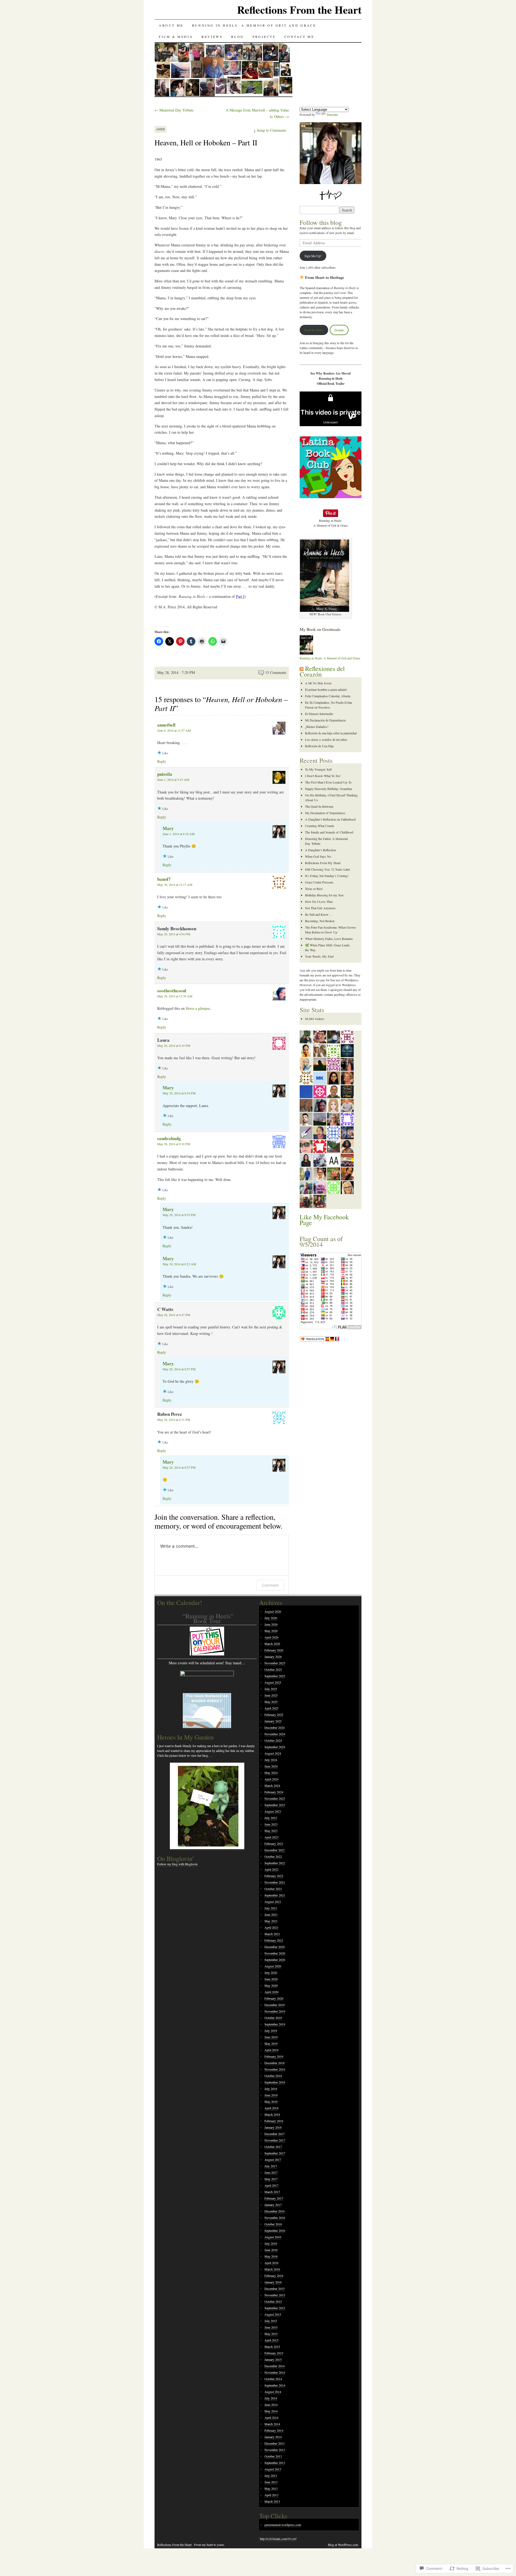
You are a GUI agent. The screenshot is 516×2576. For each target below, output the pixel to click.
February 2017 (274, 2198)
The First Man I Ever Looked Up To (328, 782)
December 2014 (275, 2366)
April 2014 (271, 2417)
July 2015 (271, 2321)
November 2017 (275, 2140)
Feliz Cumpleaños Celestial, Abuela (328, 696)
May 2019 (271, 2043)
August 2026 (273, 1611)
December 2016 (275, 2211)
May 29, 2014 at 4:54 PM (174, 934)
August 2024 (273, 1753)
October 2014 (273, 2379)
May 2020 (271, 1985)
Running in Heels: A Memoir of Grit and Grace (330, 658)
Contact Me (299, 37)
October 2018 (273, 2076)
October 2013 (273, 2456)
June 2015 (271, 2327)
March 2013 (272, 2501)
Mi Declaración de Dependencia (325, 720)
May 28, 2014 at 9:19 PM (174, 1046)
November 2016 (275, 2218)
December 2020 (275, 1947)
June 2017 (271, 2172)
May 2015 (271, 2334)
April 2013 (271, 2495)
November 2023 (275, 1798)
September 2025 (275, 1676)
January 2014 (273, 2437)
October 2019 (273, 2018)
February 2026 (274, 1650)
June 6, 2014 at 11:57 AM (174, 730)
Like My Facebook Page (324, 1220)
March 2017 (272, 2192)
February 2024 (274, 1792)
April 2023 (271, 1837)
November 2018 (275, 2069)
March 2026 (272, 1644)
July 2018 (271, 2089)
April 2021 (271, 1927)
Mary (168, 828)
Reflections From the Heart (299, 10)
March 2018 (272, 2114)
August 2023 (273, 1811)
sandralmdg (169, 1138)
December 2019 (275, 2005)
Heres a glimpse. (198, 1008)
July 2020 (271, 1973)
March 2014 (272, 2424)
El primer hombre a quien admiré (326, 689)
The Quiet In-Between (319, 806)
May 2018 (271, 2101)
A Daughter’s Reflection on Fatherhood (330, 819)
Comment (270, 1585)
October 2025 (273, 1669)
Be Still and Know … (319, 914)
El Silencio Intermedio (319, 714)
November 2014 (275, 2372)
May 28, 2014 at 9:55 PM (179, 1215)
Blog (237, 37)
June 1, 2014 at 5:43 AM (173, 779)
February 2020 (274, 1998)
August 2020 (273, 1966)
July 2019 (271, 2031)
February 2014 (274, 2430)
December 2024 (275, 1727)
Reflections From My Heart (323, 863)
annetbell (166, 725)
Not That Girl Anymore (320, 908)
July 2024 (271, 1760)
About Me (171, 25)
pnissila (165, 774)
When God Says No (318, 856)
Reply (162, 761)
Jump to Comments (270, 130)
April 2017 (271, 2185)
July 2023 (271, 1818)
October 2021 (273, 1889)
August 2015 (273, 2314)
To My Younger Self (318, 769)
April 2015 (271, 2340)
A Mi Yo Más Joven (318, 683)
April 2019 (271, 2050)
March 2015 (272, 2347)
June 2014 (271, 2405)
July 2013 (271, 2476)
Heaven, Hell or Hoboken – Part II (206, 142)
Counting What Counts (320, 826)
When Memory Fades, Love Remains (329, 939)
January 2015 (273, 2359)
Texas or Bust (314, 889)
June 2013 (271, 2482)
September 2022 (275, 1863)
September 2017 (275, 2153)
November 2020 (275, 1953)
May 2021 (271, 1921)
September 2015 (275, 2308)
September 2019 (275, 2024)
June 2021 (271, 1914)
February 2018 (274, 2121)
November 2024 (275, 1734)
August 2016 (273, 2237)
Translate (332, 114)
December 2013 (275, 2443)
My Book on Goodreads (320, 629)
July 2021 (271, 1908)
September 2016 (275, 2230)
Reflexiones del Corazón (322, 671)
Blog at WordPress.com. (343, 2545)
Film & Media (176, 37)
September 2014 (275, 2385)
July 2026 (271, 1618)
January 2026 (273, 1657)
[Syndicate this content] (302, 669)
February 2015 (274, 2353)
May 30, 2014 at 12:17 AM (175, 885)
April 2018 (271, 2108)
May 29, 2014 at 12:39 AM (175, 996)
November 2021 (275, 1882)
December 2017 (275, 2134)
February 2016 (274, 2276)
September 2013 (275, 2463)
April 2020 (271, 1992)
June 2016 (271, 2250)
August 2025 (273, 1682)
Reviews (212, 37)
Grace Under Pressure (319, 882)
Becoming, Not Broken (320, 921)
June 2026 (271, 1624)
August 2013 (273, 2469)
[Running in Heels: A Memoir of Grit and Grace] (306, 653)
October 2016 (273, 2224)
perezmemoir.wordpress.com (283, 2525)
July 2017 (271, 2166)
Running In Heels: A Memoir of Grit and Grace (254, 25)
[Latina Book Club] (331, 497)
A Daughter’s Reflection (320, 850)
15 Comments (276, 672)
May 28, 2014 (168, 672)
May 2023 (271, 1831)
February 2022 (274, 1876)
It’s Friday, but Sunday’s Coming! (327, 876)
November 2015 (275, 2295)
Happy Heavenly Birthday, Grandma (328, 789)
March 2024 (272, 1785)
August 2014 (273, 2392)
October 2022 (273, 1856)
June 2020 (271, 1979)
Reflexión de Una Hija (319, 746)
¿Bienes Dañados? (317, 727)
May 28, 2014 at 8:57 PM (179, 1369)
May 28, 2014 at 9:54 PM (179, 1093)
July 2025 (271, 1689)
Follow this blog (321, 222)
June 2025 (271, 1695)
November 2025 (275, 1663)
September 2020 (275, 1960)
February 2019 (274, 2056)
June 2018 (271, 2095)
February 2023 (274, 1844)
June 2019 (271, 2037)
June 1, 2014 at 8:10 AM (179, 834)
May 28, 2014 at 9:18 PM (174, 1144)
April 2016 (271, 2263)
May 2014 (271, 2411)
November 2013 (275, 2450)
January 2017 (273, 2205)
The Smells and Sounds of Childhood (329, 832)
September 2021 (275, 1895)
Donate (339, 330)
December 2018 (275, 2063)
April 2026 (271, 1637)
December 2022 (275, 1850)
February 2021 (274, 1940)
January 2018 (273, 2127)
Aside (161, 129)
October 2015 (273, 2301)
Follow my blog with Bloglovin (177, 1864)
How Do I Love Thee (319, 901)
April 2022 (271, 1869)
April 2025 (271, 1708)
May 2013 (271, 2488)
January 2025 (273, 1721)
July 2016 (271, 2243)
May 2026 (271, 1631)
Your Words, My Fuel (319, 956)
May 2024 (271, 1773)
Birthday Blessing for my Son (324, 895)
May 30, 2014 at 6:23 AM (179, 1264)
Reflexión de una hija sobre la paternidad (331, 733)
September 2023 (275, 1805)
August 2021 (273, 1902)
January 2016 (273, 2282)
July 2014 (271, 2398)
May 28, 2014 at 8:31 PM (174, 1420)
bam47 (164, 879)
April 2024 (271, 1779)
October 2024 (273, 1740)
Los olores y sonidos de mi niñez (326, 739)
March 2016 (272, 2269)
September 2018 (275, 2082)
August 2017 (273, 2160)
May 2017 (271, 2179)
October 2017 (273, 2147)
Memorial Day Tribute (174, 110)
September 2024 (275, 1747)
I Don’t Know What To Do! (323, 776)
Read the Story (314, 330)
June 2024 (271, 1766)
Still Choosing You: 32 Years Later (327, 869)
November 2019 (275, 2011)
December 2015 (275, 2288)
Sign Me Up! (313, 256)
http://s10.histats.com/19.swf (278, 2539)
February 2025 (274, 1715)
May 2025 (271, 1702)
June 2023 (271, 1824)
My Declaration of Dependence (325, 813)
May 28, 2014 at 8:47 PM (174, 1315)
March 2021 (272, 1934)
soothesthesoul (172, 991)
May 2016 (271, 2256)
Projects (264, 37)
